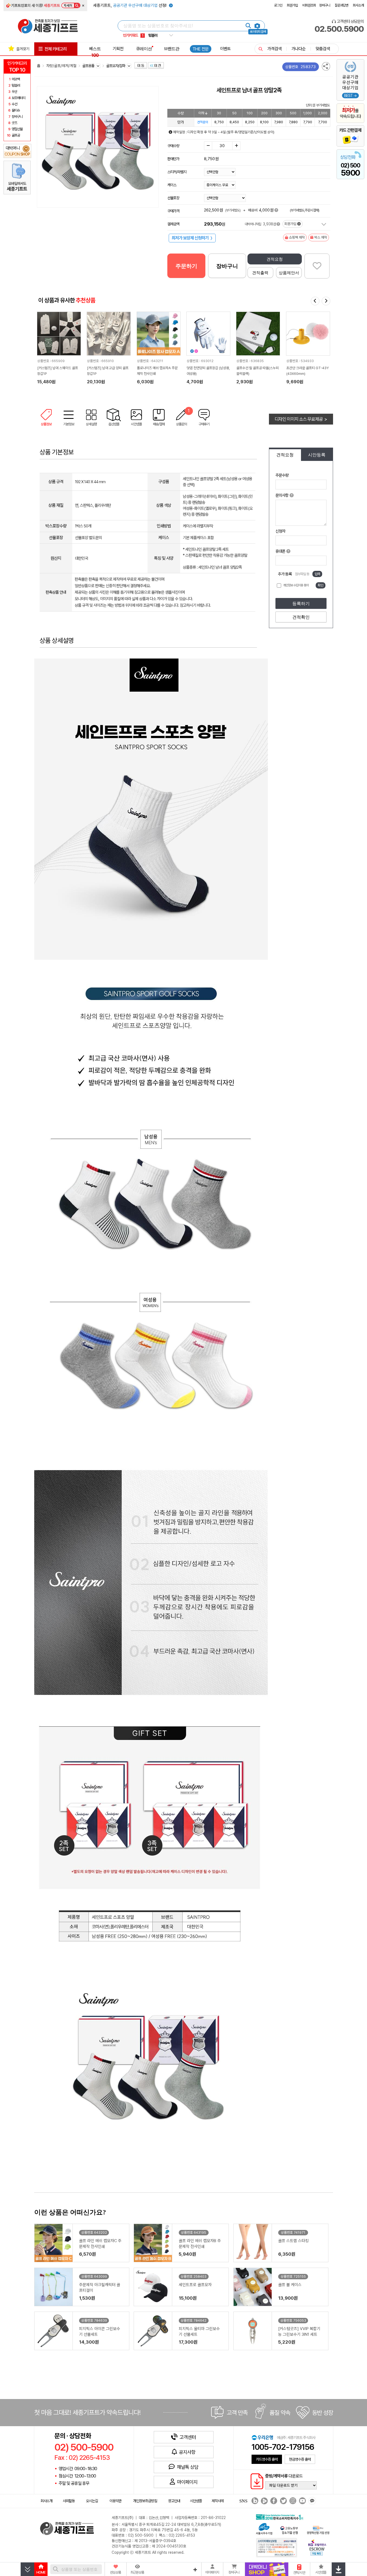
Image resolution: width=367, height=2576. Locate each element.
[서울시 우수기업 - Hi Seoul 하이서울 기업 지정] (264, 2528)
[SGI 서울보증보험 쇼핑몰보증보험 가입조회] (277, 2547)
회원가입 (292, 5)
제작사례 (218, 2501)
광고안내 (174, 2501)
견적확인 (301, 617)
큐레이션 (144, 49)
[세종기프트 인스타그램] (292, 2501)
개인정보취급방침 (145, 2501)
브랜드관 (172, 49)
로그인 (278, 5)
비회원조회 (309, 5)
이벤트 (225, 49)
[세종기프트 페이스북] (273, 2501)
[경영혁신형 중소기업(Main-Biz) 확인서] (318, 2529)
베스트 (95, 52)
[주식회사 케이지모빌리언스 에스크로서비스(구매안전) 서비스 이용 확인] (317, 2547)
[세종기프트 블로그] (253, 2501)
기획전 (118, 49)
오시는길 (92, 2501)
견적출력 (260, 273)
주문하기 (186, 266)
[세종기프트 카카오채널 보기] (311, 2501)
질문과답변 (341, 5)
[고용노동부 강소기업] (289, 2529)
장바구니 (325, 5)
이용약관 (115, 2501)
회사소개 (358, 5)
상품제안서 (289, 273)
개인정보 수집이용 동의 (296, 585)
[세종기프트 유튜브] (302, 2501)
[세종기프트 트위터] (283, 2501)
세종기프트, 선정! (130, 5)
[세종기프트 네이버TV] (264, 2501)
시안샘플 (196, 2501)
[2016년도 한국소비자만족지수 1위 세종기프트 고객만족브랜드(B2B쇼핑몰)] (281, 2516)
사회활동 (69, 2501)
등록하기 (301, 604)
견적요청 (275, 259)
